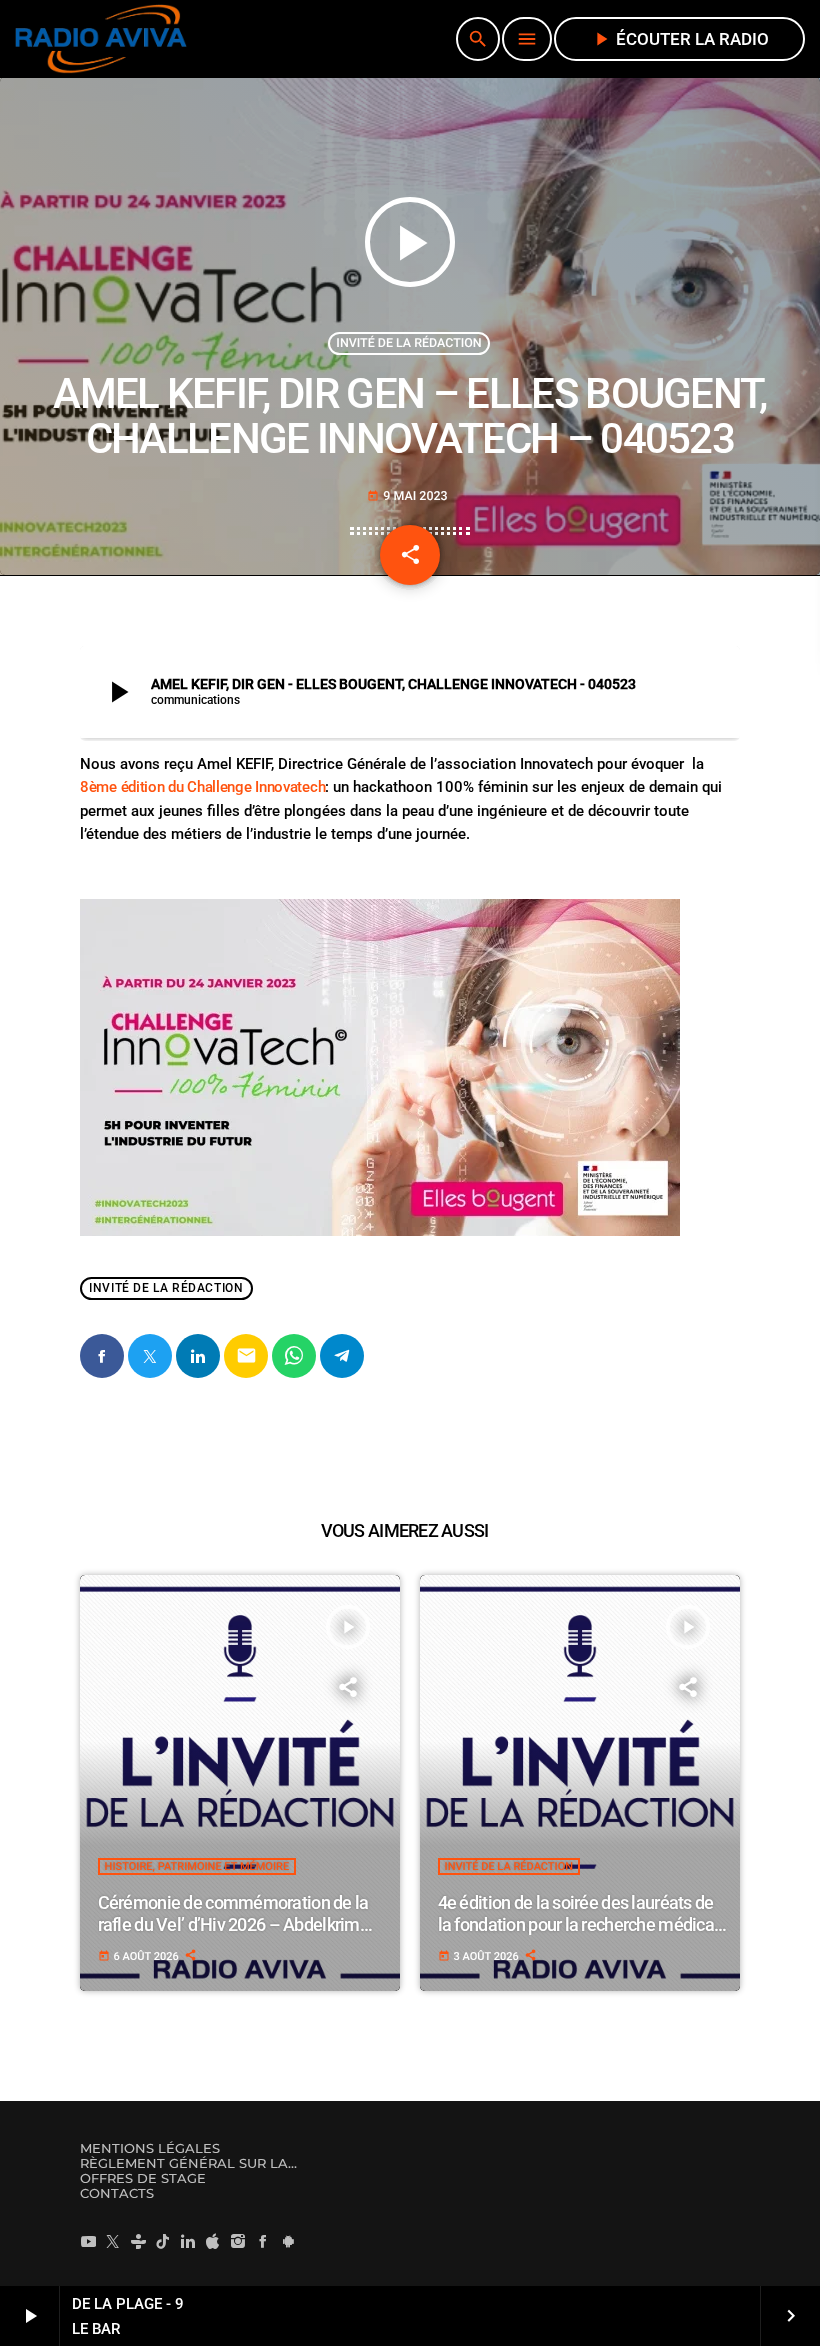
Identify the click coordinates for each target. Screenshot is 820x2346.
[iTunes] (213, 2241)
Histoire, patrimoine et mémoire (197, 1866)
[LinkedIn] (188, 2241)
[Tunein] (138, 2241)
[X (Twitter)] (113, 2241)
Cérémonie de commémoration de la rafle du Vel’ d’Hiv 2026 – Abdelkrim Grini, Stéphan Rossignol (233, 1924)
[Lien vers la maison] (101, 39)
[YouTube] (88, 2241)
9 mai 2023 (407, 496)
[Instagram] (238, 2241)
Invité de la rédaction (408, 343)
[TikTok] (163, 2241)
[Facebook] (263, 2241)
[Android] (288, 2241)
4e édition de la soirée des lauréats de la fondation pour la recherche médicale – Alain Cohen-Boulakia (583, 1924)
